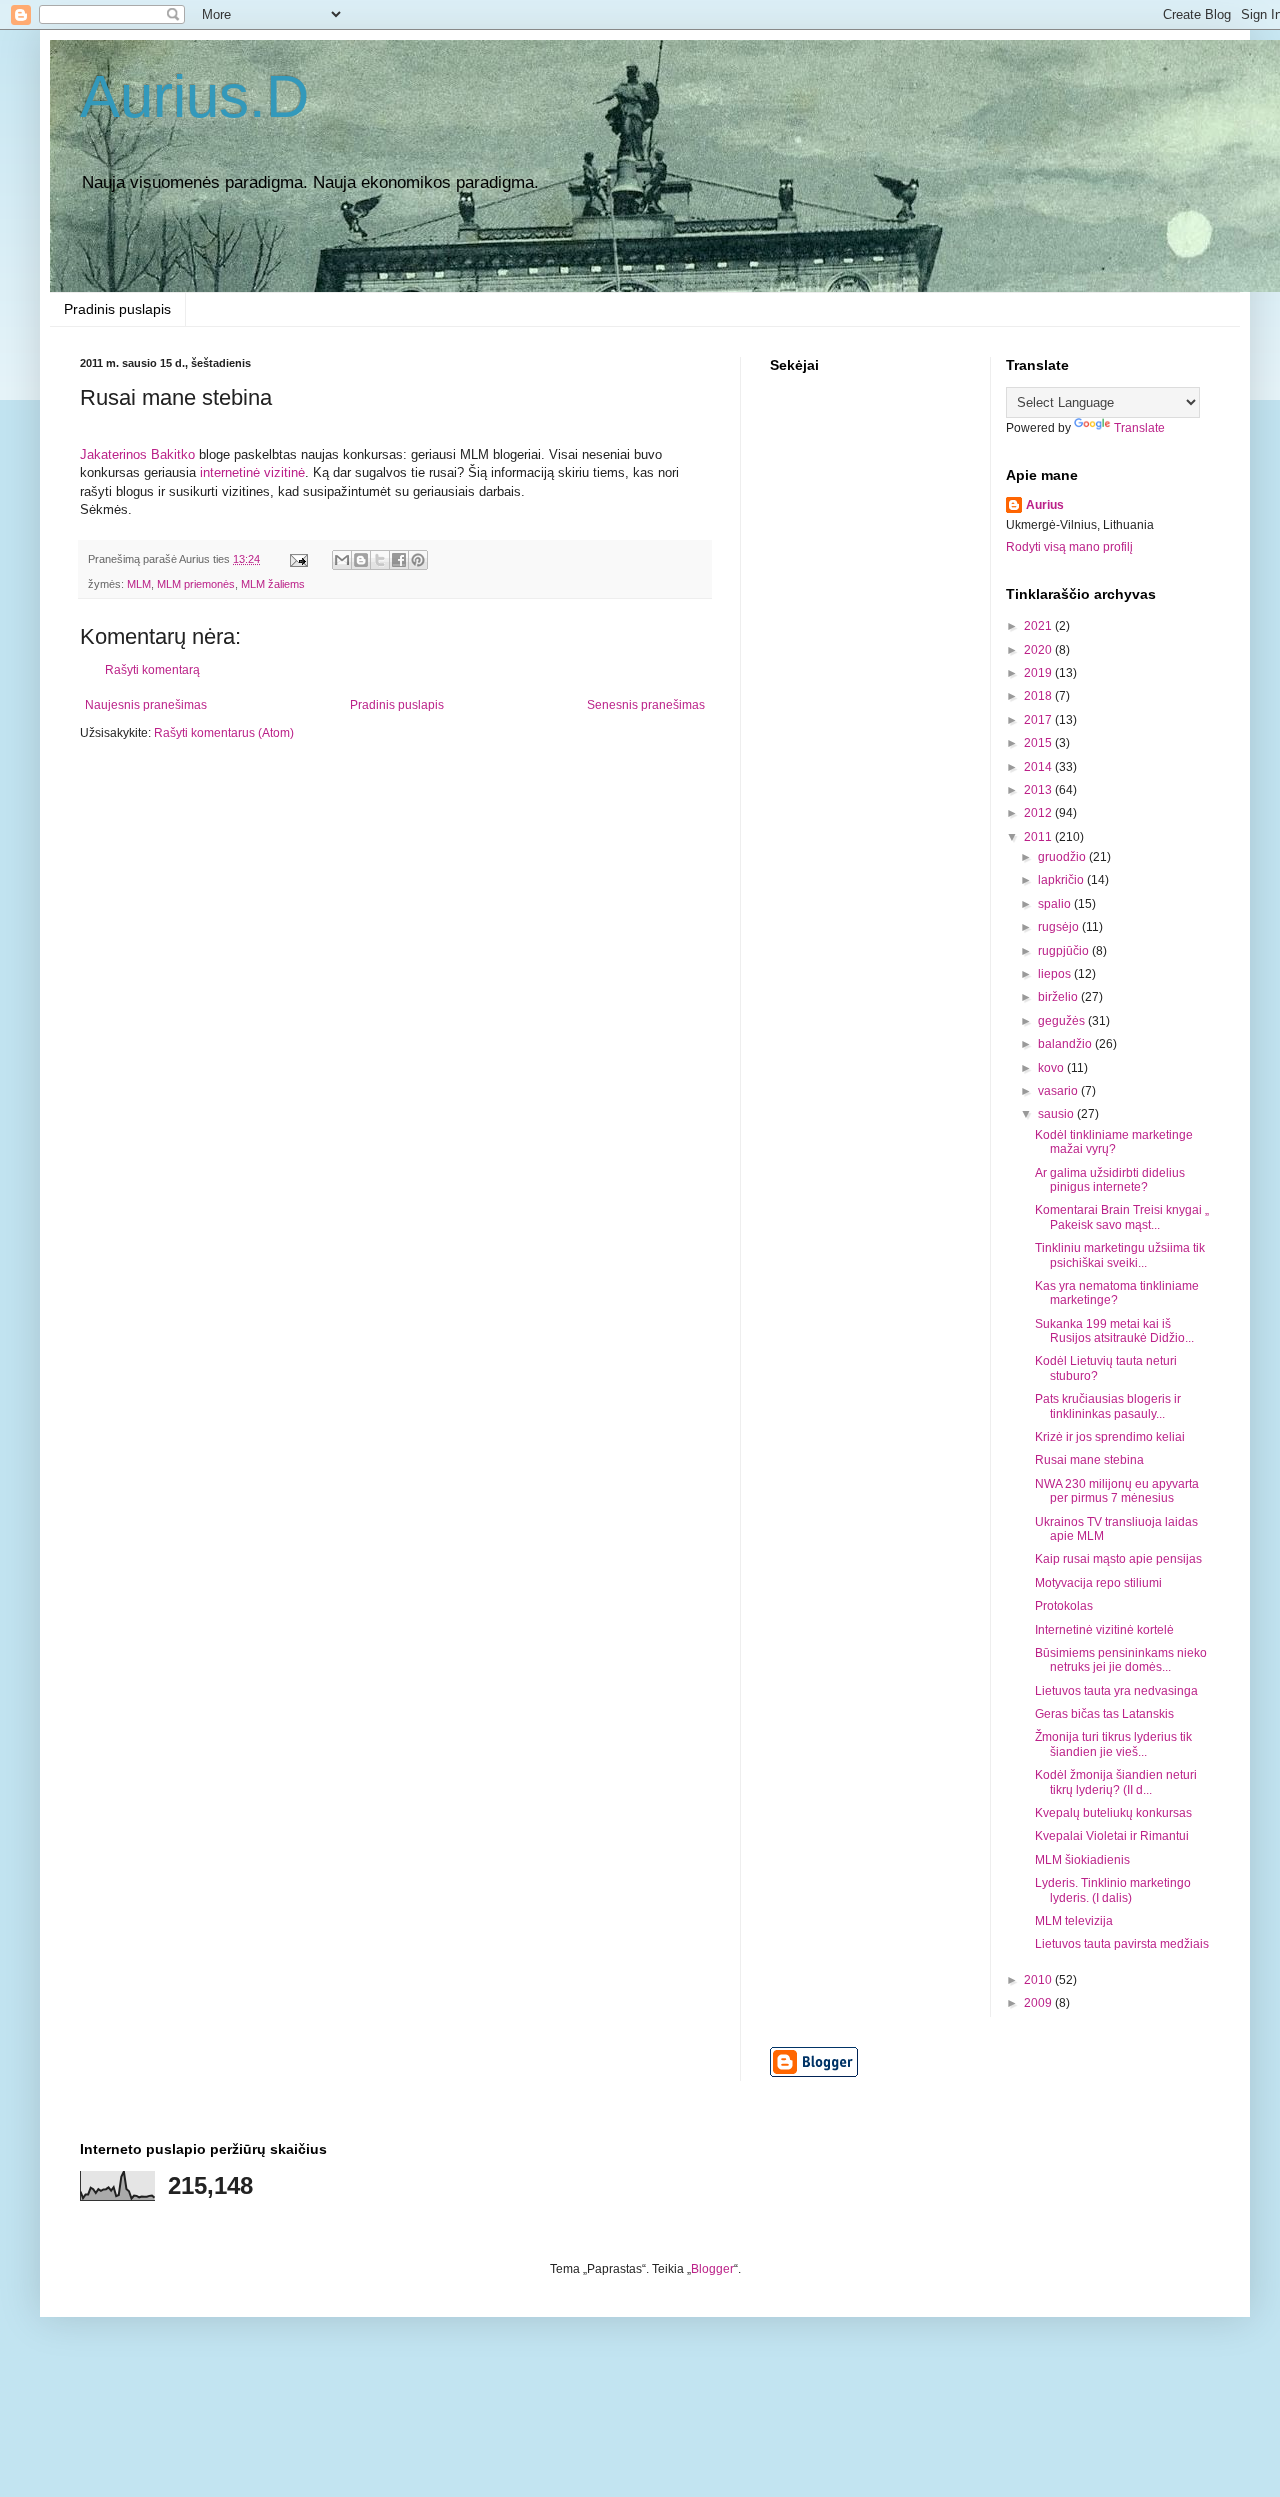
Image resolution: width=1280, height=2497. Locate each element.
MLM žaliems (273, 584)
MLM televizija (1074, 1921)
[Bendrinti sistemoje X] (380, 560)
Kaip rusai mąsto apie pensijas (1118, 1559)
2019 (1039, 673)
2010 (1039, 1980)
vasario (1059, 1091)
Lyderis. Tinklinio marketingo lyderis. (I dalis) (1113, 1890)
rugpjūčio (1065, 951)
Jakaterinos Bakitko (139, 454)
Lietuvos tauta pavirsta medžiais (1122, 1944)
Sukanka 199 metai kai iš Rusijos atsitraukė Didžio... (1114, 1331)
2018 (1039, 696)
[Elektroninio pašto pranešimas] (298, 559)
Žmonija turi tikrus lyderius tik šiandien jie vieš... (1113, 1744)
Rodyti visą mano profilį (1069, 547)
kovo (1052, 1068)
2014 (1039, 767)
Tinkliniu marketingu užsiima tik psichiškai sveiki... (1120, 1255)
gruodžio (1063, 857)
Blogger (712, 2269)
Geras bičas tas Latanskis (1104, 1714)
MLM (139, 584)
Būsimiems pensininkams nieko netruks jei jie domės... (1121, 1660)
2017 (1039, 720)
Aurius (1045, 505)
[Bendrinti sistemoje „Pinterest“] (418, 560)
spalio (1056, 904)
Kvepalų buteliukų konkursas (1113, 1813)
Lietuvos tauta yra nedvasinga (1116, 1691)
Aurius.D (194, 96)
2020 (1039, 650)
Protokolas (1064, 1606)
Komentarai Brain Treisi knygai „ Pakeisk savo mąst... (1122, 1217)
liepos (1056, 974)
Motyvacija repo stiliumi (1098, 1583)
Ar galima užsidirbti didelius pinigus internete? (1110, 1180)
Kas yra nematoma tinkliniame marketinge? (1117, 1293)
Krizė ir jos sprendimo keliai (1110, 1437)
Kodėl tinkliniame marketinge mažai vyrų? (1114, 1142)
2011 (1039, 837)
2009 (1039, 2003)
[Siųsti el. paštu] (342, 560)
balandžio (1066, 1044)
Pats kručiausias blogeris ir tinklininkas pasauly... (1108, 1406)
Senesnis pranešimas (646, 705)
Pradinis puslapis (117, 309)
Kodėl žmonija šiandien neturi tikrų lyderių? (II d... (1116, 1782)
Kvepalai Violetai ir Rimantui (1112, 1836)
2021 (1039, 626)
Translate (1139, 428)
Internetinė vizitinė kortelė (1104, 1630)
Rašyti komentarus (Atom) (224, 733)
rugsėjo (1060, 927)
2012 (1039, 813)
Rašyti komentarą (152, 670)
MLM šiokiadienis (1082, 1860)
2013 (1039, 790)
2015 (1039, 743)
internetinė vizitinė (252, 472)
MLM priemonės (196, 584)
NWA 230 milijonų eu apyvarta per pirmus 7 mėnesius (1117, 1491)
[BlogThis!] (361, 560)
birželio (1059, 997)
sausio (1057, 1114)
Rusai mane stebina (1089, 1460)
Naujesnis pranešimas (146, 705)
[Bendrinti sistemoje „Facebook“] (399, 560)
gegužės (1063, 1021)
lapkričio (1062, 880)
